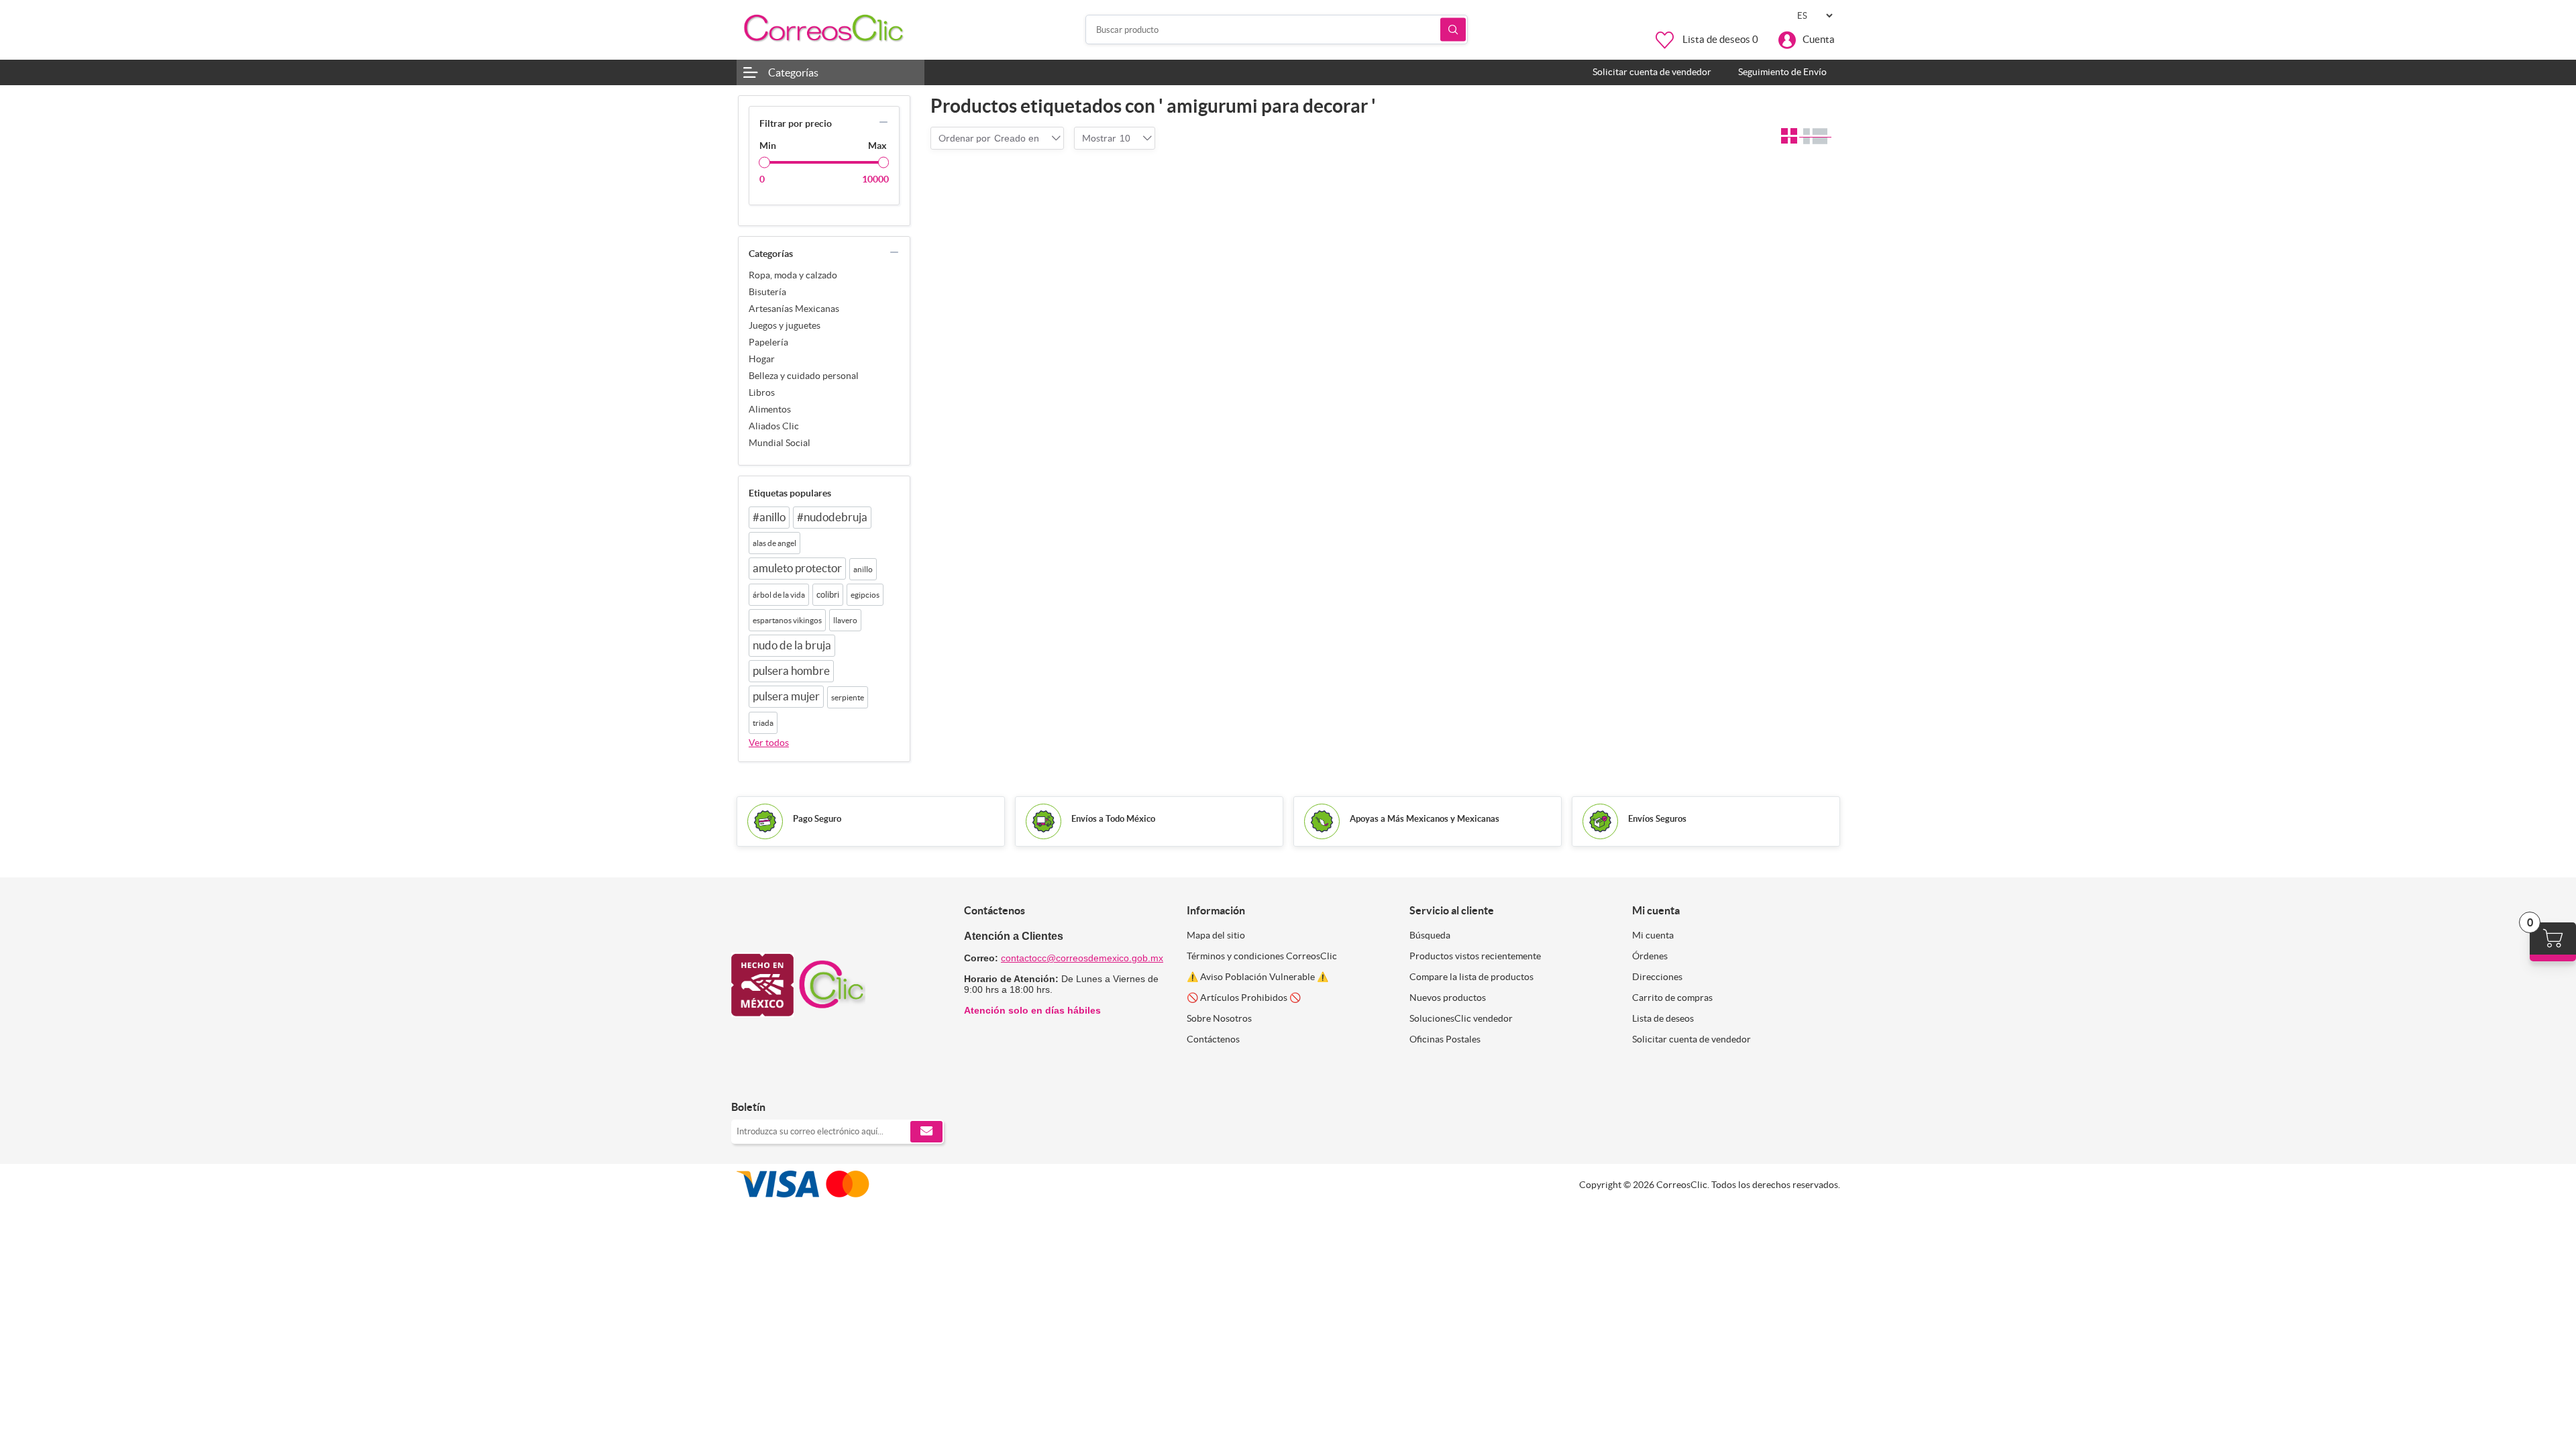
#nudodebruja (832, 517)
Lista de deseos (1663, 1018)
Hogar (762, 359)
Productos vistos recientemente (1475, 956)
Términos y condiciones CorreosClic (1262, 956)
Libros (762, 392)
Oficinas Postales (1445, 1039)
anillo (863, 569)
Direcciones (1657, 977)
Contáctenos (1213, 1039)
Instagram (776, 1079)
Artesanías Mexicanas (794, 309)
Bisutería (767, 292)
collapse (883, 122)
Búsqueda (1453, 30)
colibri (828, 595)
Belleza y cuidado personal (804, 376)
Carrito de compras (1672, 998)
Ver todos (769, 743)
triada (763, 723)
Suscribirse (926, 1132)
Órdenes (1650, 956)
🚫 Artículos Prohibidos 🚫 (1244, 998)
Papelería (768, 342)
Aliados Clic (774, 426)
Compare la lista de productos (1471, 977)
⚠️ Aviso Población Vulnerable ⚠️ (1257, 977)
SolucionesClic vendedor (1461, 1018)
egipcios (865, 595)
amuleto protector (797, 568)
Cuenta (1819, 39)
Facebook (746, 1079)
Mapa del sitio (1216, 935)
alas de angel (774, 543)
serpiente (848, 697)
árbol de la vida (779, 595)
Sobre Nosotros (1219, 1018)
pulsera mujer (786, 696)
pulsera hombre (791, 671)
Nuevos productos (1448, 998)
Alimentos (770, 409)
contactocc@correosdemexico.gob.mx (1082, 958)
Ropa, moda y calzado (793, 275)
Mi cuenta (1653, 935)
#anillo (769, 517)
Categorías (793, 72)
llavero (845, 620)
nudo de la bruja (792, 645)
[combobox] (1017, 138)
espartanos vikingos (787, 620)
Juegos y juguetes (785, 325)
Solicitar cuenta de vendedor (1692, 1039)
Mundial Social (780, 443)
